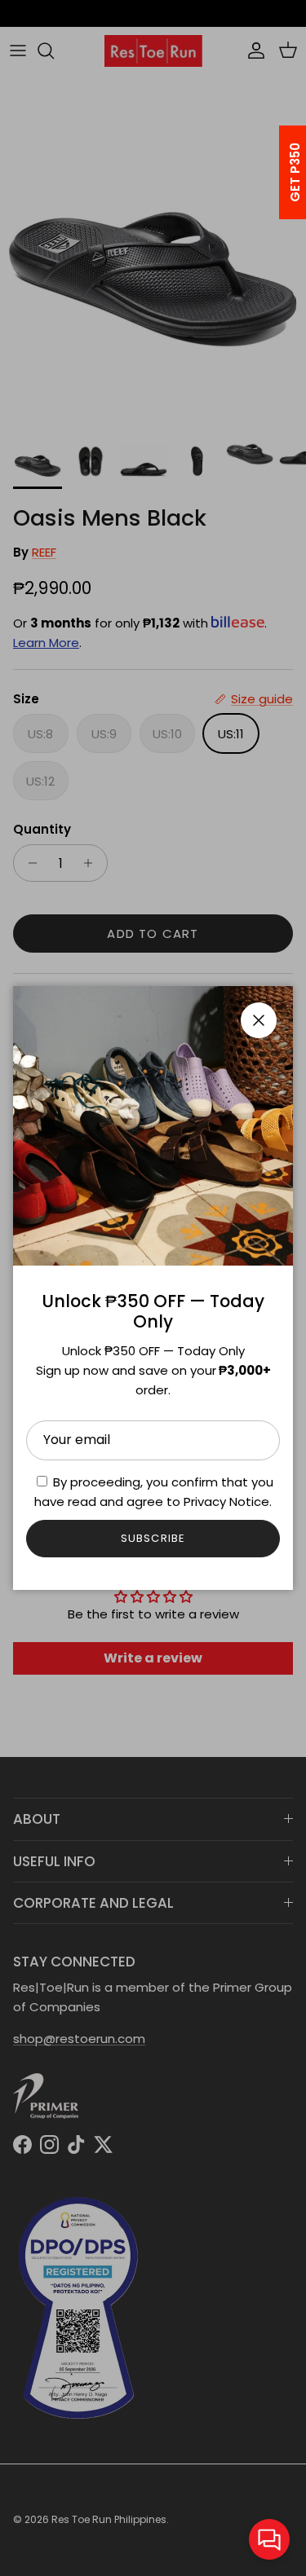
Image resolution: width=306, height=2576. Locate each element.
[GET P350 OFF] (274, 172)
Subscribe (153, 1538)
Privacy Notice (226, 1502)
